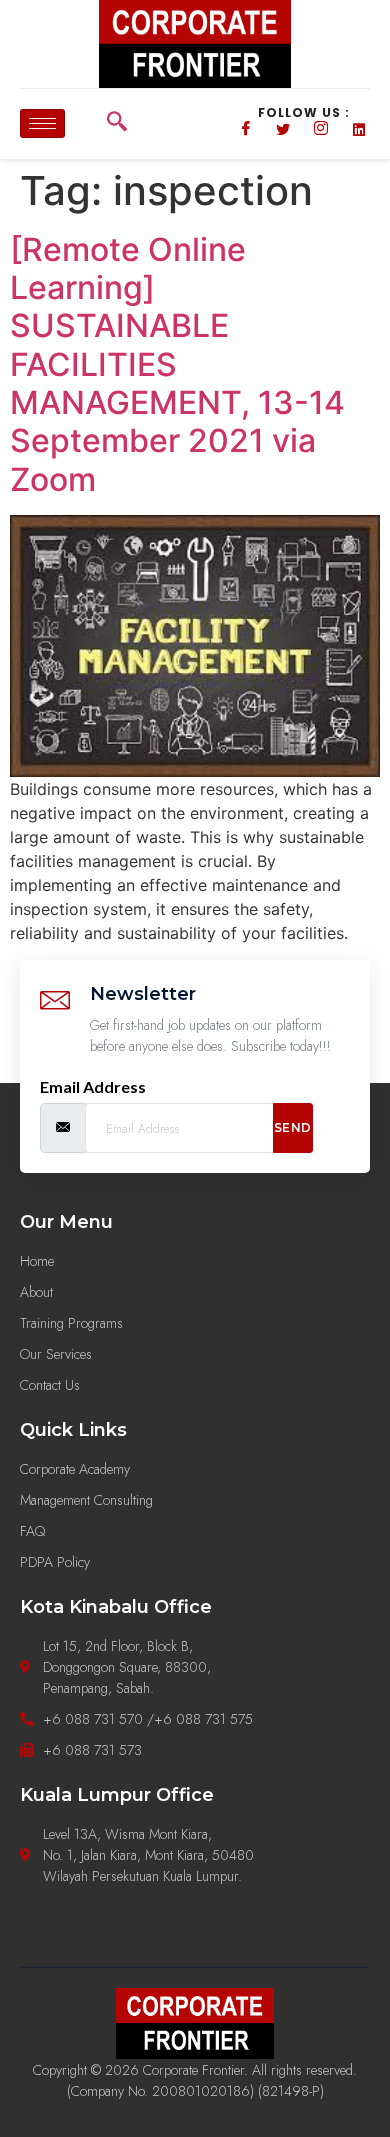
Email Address (93, 1087)
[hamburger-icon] (42, 123)
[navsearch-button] (117, 124)
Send (293, 1127)
